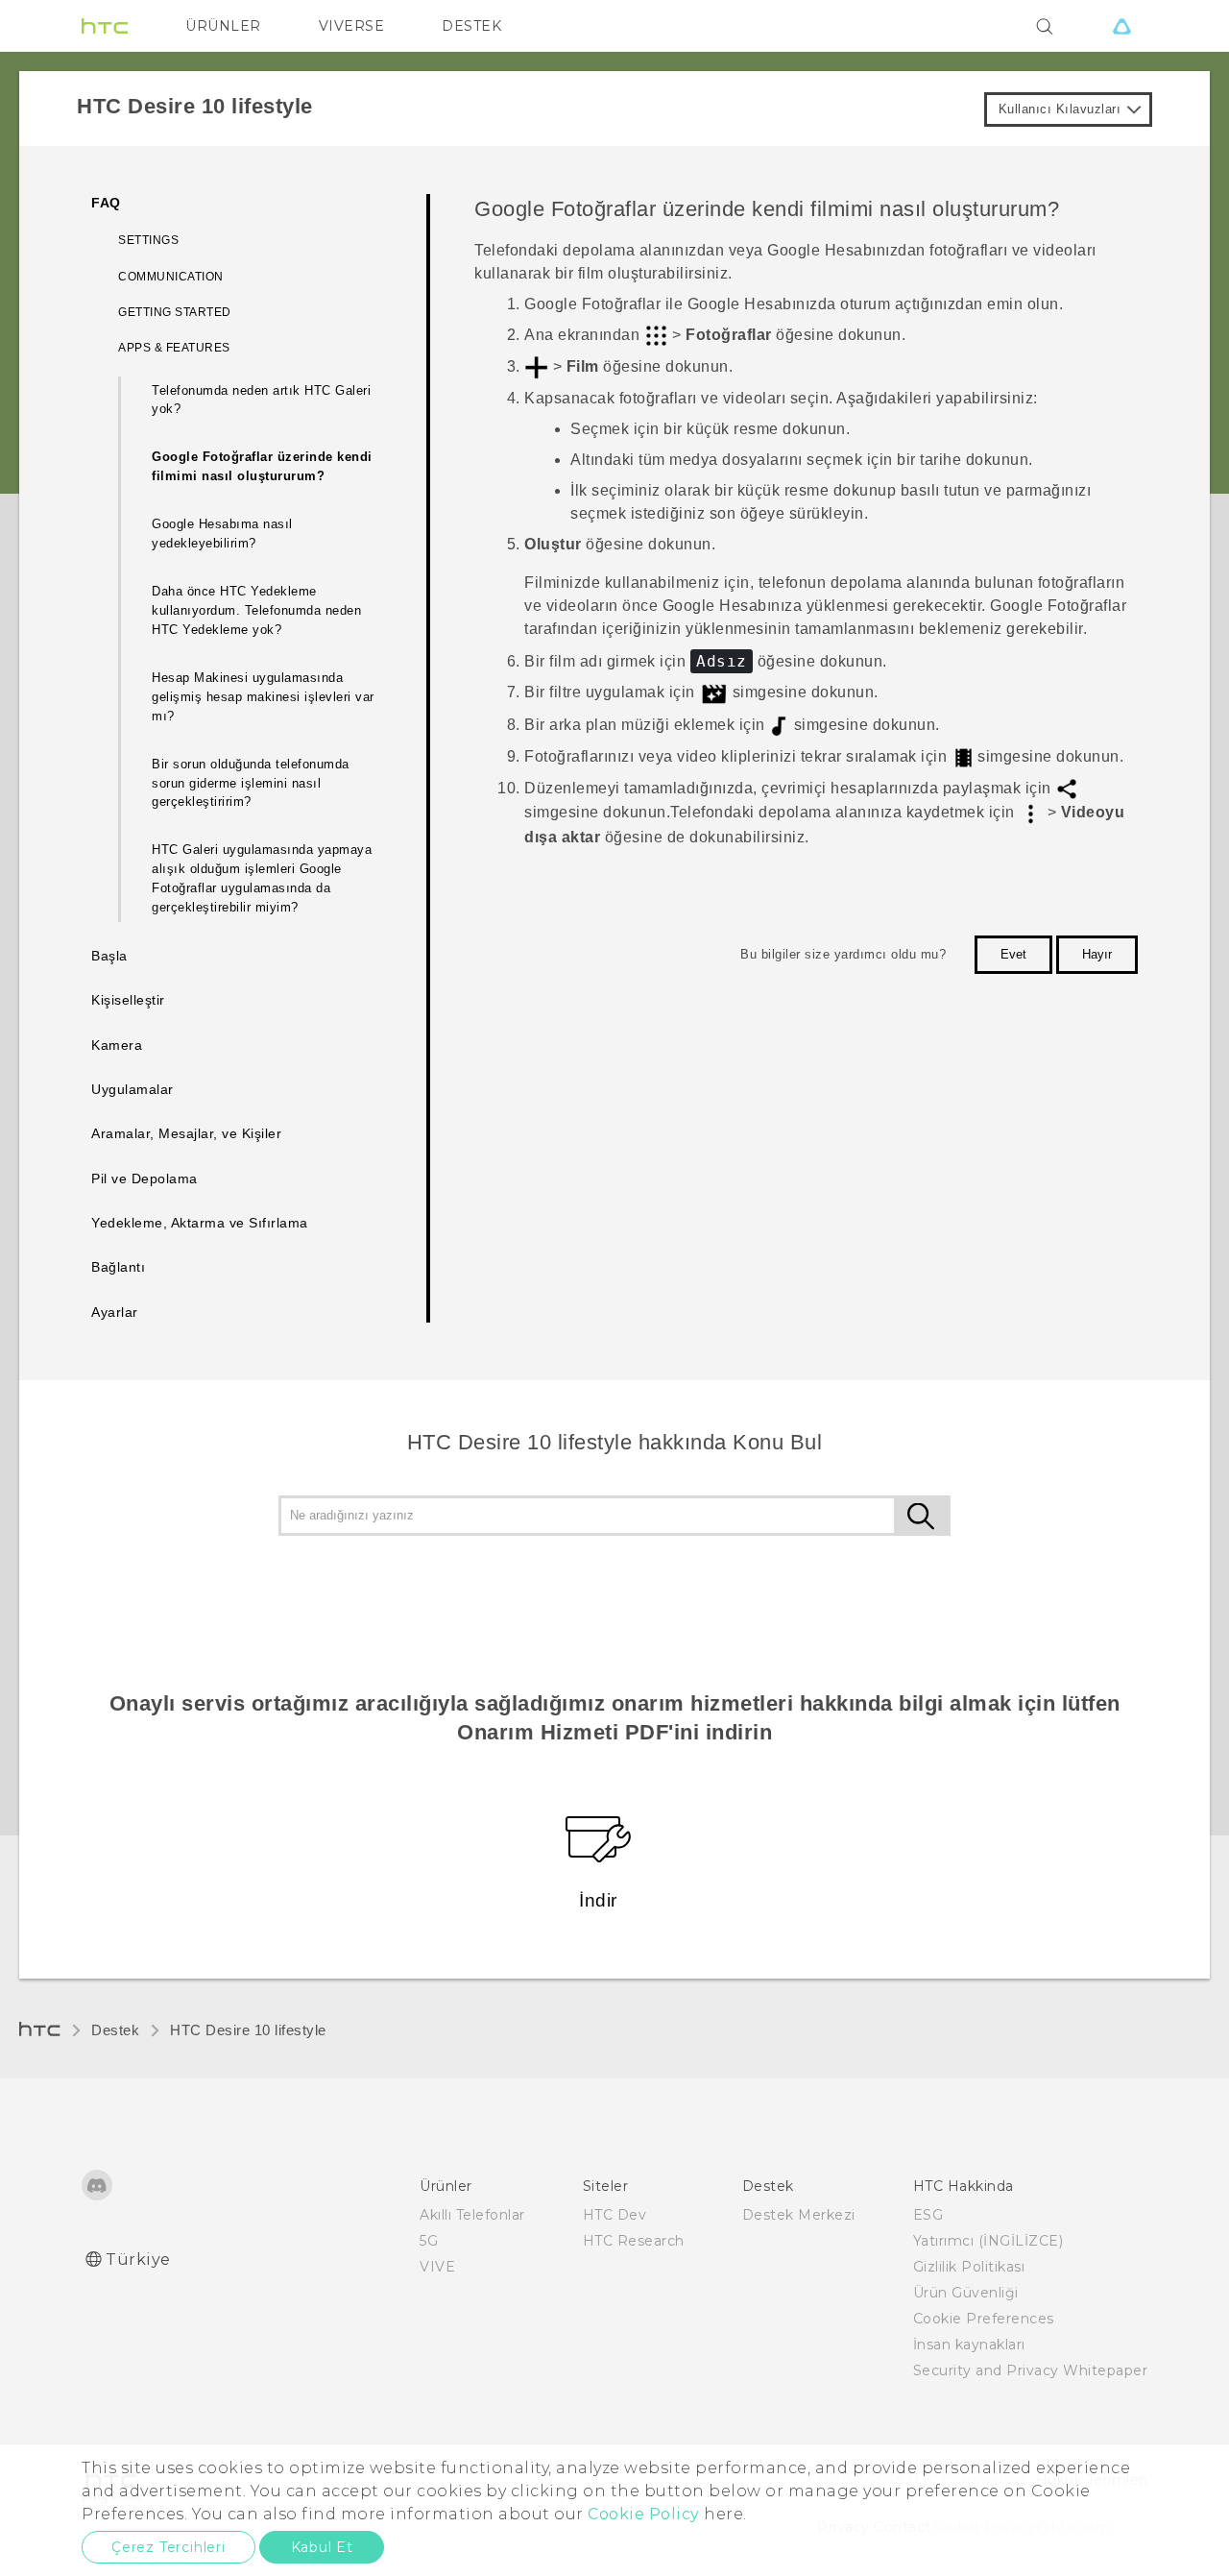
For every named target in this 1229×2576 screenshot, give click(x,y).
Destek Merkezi (799, 2215)
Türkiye (138, 2260)
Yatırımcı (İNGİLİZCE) (988, 2241)
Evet (1013, 954)
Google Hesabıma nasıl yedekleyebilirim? (222, 534)
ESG (928, 2215)
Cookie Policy (644, 2514)
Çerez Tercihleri (169, 2547)
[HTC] (105, 26)
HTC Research (634, 2241)
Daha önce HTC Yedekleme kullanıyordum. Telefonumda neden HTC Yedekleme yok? (256, 610)
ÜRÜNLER (223, 26)
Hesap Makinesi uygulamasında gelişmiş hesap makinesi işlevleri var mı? (263, 697)
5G (429, 2241)
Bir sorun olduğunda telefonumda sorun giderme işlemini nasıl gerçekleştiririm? (251, 783)
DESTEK (471, 26)
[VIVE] (1121, 26)
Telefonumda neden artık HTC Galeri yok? (261, 400)
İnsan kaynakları (969, 2345)
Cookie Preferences (984, 2319)
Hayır (1097, 954)
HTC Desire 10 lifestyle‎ (248, 2030)
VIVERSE (352, 26)
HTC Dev (615, 2215)
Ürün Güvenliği (966, 2293)
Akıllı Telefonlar (472, 2215)
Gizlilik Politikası (969, 2267)
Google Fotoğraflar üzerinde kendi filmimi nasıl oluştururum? (262, 466)
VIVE (437, 2267)
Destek (115, 2030)
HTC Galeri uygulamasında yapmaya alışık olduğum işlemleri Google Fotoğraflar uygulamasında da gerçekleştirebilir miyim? (262, 878)
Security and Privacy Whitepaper (1031, 2370)
